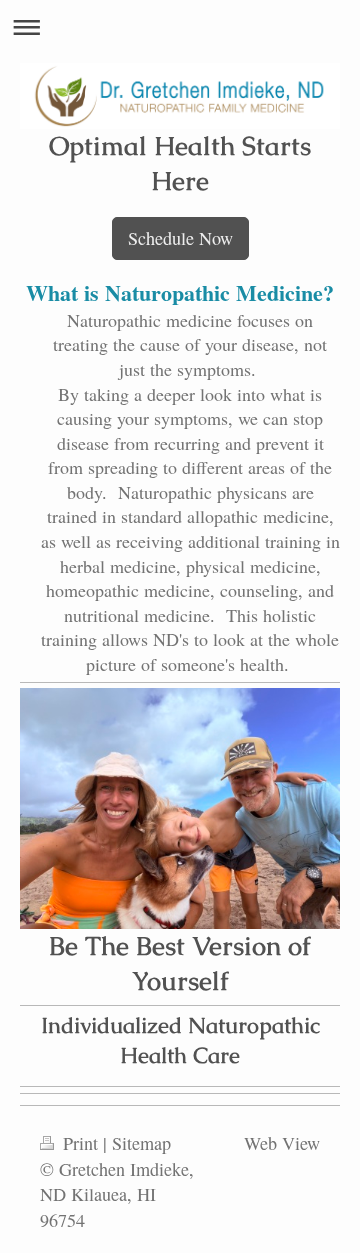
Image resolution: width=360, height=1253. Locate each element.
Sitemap (141, 1143)
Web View (282, 1143)
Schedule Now (180, 238)
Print (80, 1143)
